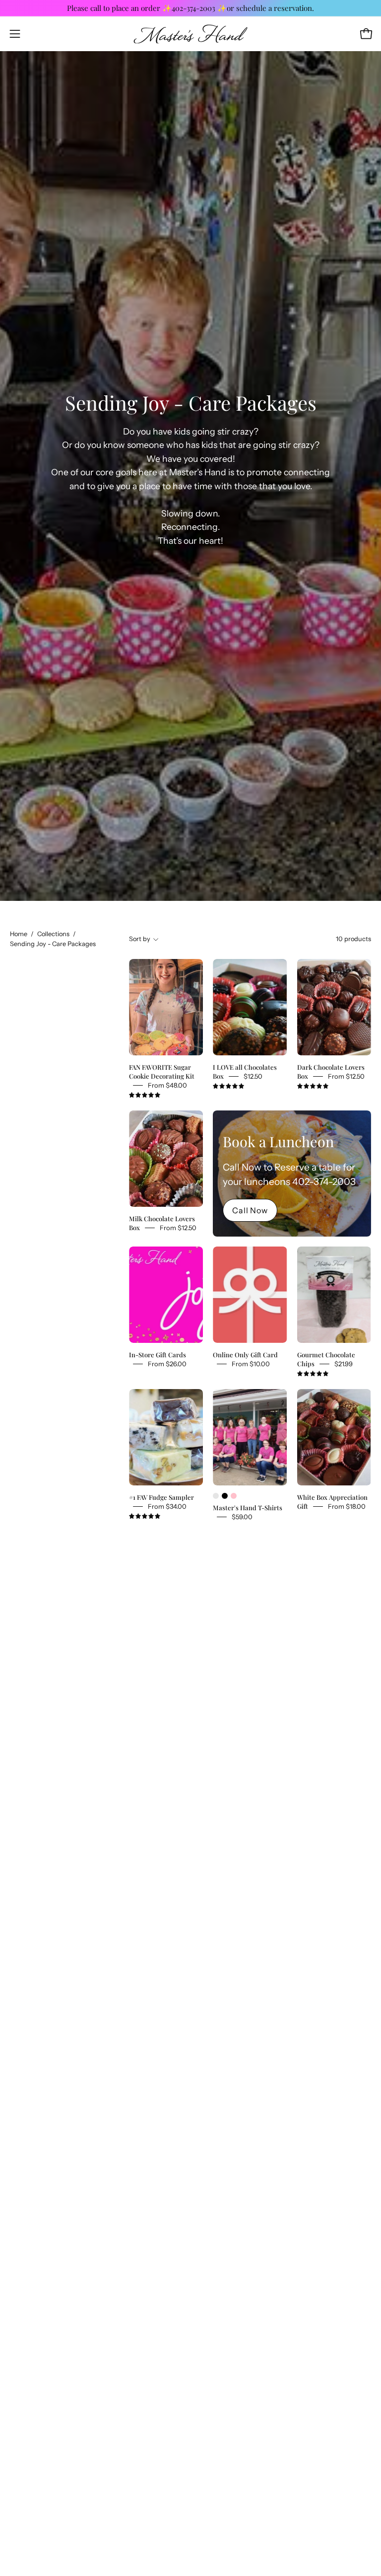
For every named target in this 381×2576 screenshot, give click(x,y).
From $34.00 (167, 1506)
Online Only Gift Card (245, 1355)
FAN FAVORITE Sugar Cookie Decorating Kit (162, 1071)
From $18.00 (347, 1506)
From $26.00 (167, 1364)
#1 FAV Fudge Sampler (161, 1497)
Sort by (140, 939)
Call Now (250, 1210)
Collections (53, 934)
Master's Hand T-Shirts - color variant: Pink (234, 1496)
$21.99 (344, 1364)
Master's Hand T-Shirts (248, 1508)
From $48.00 (167, 1085)
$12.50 (253, 1076)
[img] (145, 1095)
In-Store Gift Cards (158, 1355)
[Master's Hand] (190, 34)
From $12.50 (346, 1076)
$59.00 (242, 1517)
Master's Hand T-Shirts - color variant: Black (225, 1496)
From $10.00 (251, 1364)
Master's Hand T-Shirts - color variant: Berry (216, 1496)
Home (19, 934)
